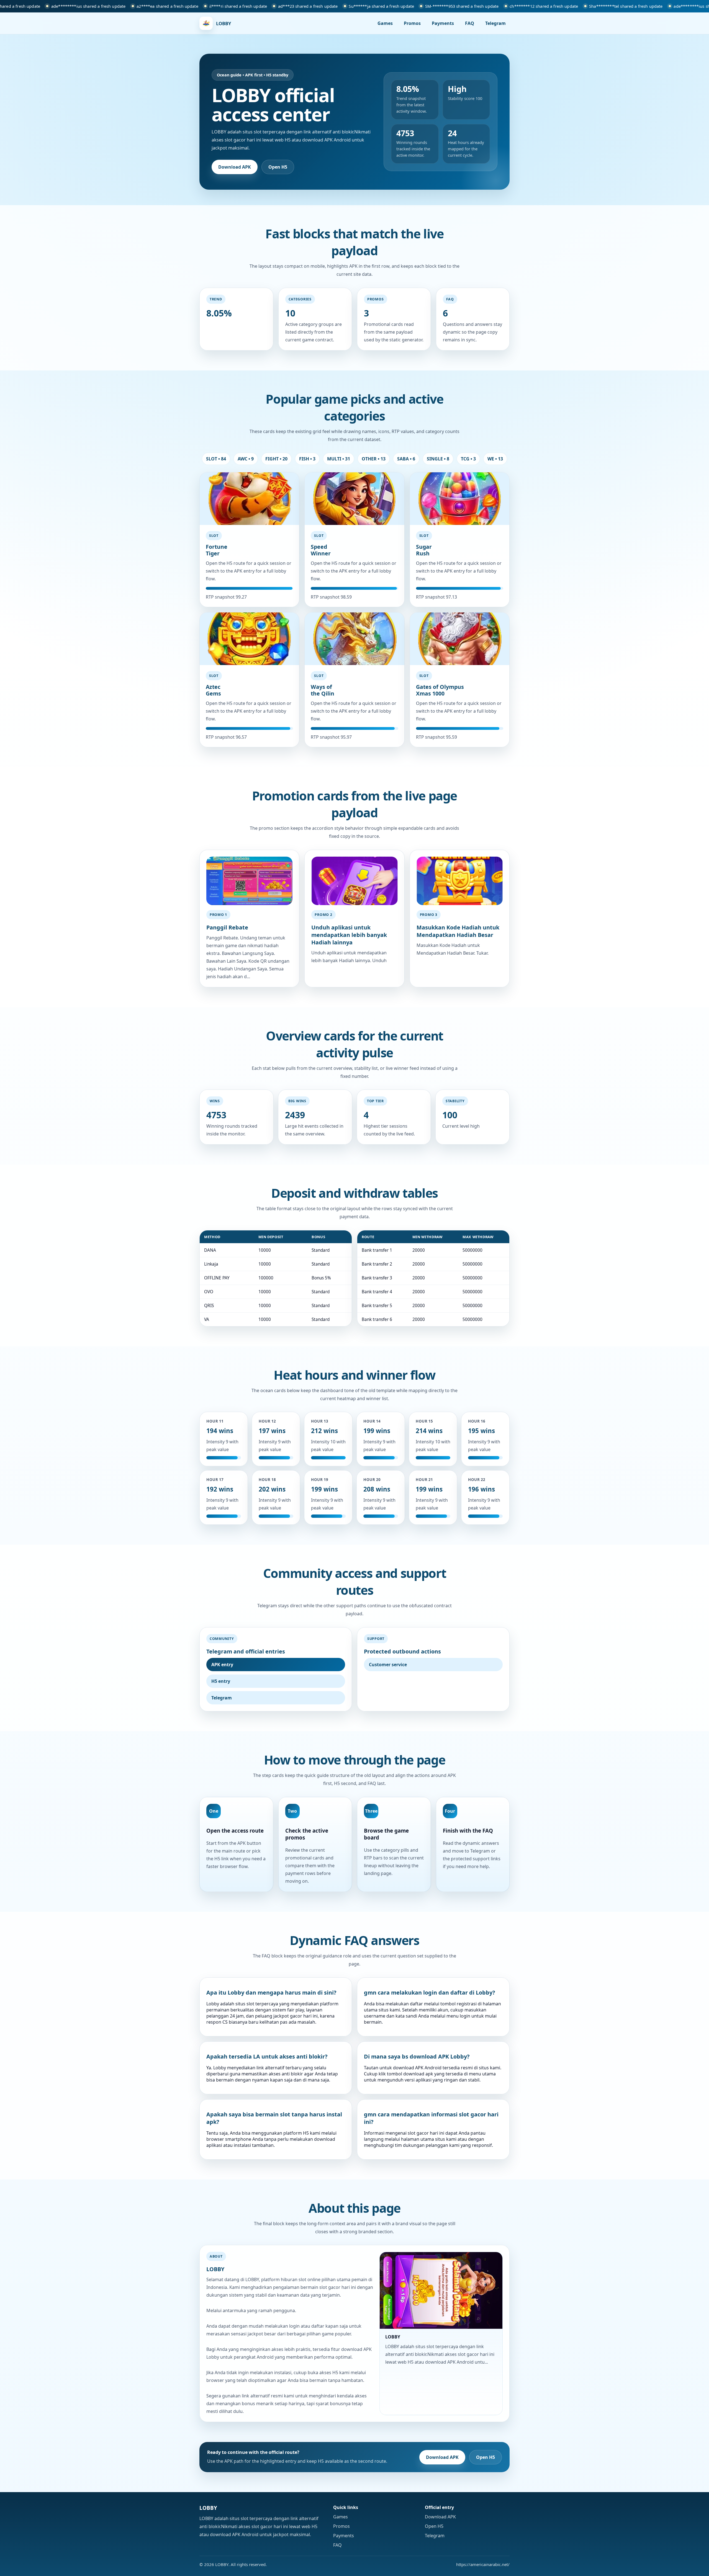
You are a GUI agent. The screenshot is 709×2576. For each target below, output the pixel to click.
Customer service (388, 1665)
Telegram (495, 23)
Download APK (235, 167)
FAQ (470, 23)
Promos (412, 23)
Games (385, 23)
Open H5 (278, 167)
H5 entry (221, 1681)
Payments (443, 23)
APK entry (222, 1665)
